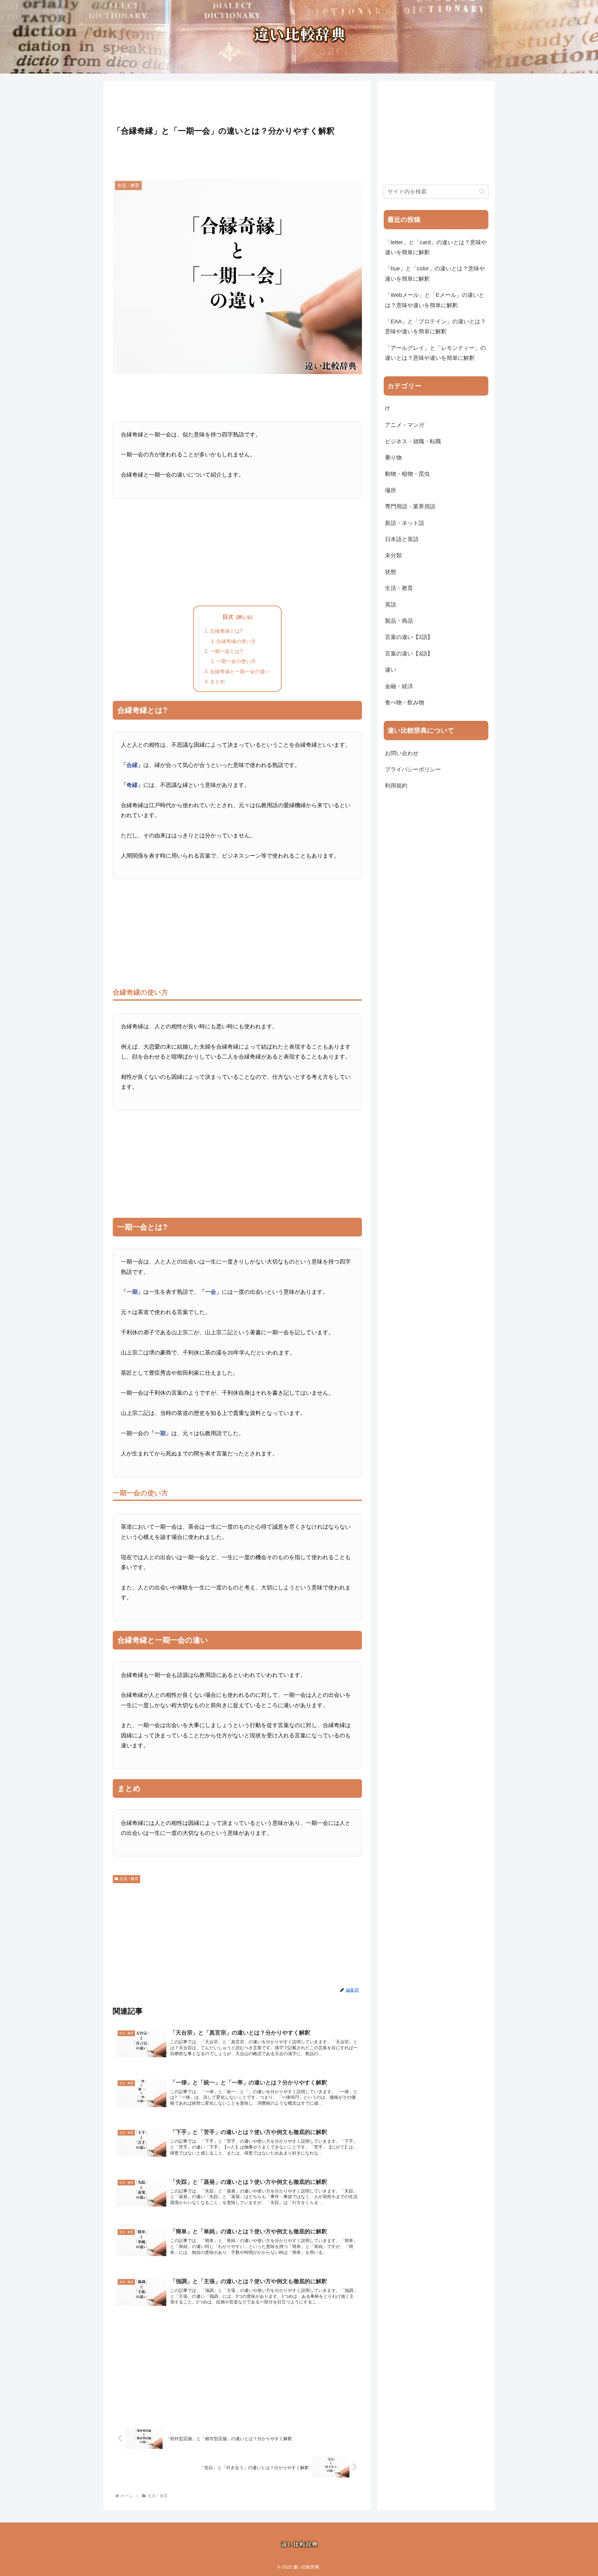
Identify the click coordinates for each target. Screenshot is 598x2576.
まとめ (217, 681)
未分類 (393, 555)
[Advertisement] (237, 102)
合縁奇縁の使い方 (236, 641)
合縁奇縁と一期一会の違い (240, 671)
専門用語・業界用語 (410, 507)
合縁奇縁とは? (226, 631)
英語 (391, 605)
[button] (482, 191)
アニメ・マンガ (405, 425)
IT (387, 409)
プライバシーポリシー (413, 769)
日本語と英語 (402, 539)
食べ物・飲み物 (405, 702)
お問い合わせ (402, 753)
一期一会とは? (226, 651)
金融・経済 (399, 686)
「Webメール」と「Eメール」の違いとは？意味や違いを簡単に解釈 (435, 300)
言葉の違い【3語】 (409, 654)
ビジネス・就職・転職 (413, 441)
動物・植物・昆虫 (407, 474)
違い (391, 670)
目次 (228, 617)
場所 (391, 490)
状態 (391, 572)
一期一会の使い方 (236, 661)
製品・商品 (399, 621)
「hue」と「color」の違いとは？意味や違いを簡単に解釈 (435, 274)
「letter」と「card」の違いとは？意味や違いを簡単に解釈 (436, 247)
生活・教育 (129, 1879)
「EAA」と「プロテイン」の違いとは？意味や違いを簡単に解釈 (435, 326)
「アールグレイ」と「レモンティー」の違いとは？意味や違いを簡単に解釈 (435, 353)
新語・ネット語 (405, 523)
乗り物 (393, 458)
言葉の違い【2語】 (409, 637)
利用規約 (396, 786)
